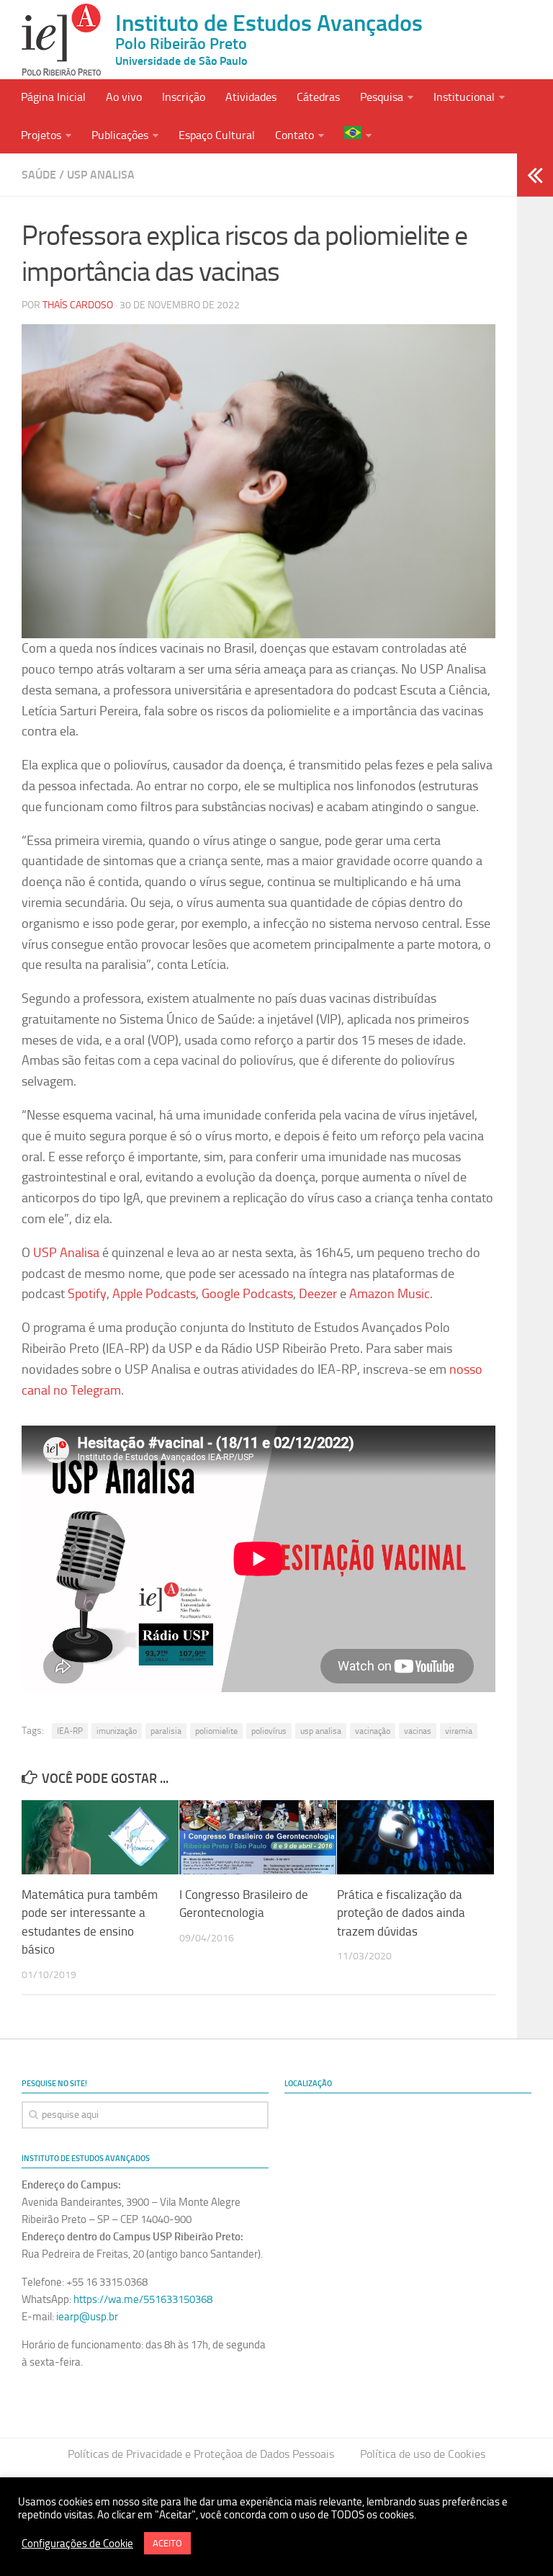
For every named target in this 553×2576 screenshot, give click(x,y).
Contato (295, 135)
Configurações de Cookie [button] (77, 2544)
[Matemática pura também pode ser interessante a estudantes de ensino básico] (100, 1837)
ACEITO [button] (167, 2543)
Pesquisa (382, 97)
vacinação (373, 1731)
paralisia (166, 1731)
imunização (117, 1731)
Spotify (87, 1294)
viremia (459, 1731)
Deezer (318, 1294)
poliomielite (216, 1731)
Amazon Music (390, 1294)
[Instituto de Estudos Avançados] (61, 40)
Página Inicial (53, 97)
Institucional (464, 97)
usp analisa (321, 1731)
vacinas (418, 1731)
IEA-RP (70, 1731)
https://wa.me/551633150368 (143, 2299)
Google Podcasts (247, 1294)
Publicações (120, 135)
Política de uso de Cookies (423, 2454)
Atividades (251, 97)
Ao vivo (124, 97)
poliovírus (269, 1731)
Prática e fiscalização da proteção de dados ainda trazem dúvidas (401, 1913)
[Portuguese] (358, 134)
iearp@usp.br (87, 2317)
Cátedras (318, 97)
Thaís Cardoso (78, 305)
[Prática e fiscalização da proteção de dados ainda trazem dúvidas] (415, 1837)
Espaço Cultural (217, 135)
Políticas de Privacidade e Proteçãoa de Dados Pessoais (201, 2454)
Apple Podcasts (154, 1294)
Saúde (39, 175)
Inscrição (184, 97)
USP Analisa (101, 175)
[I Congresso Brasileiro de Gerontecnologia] (258, 1837)
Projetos (41, 135)
